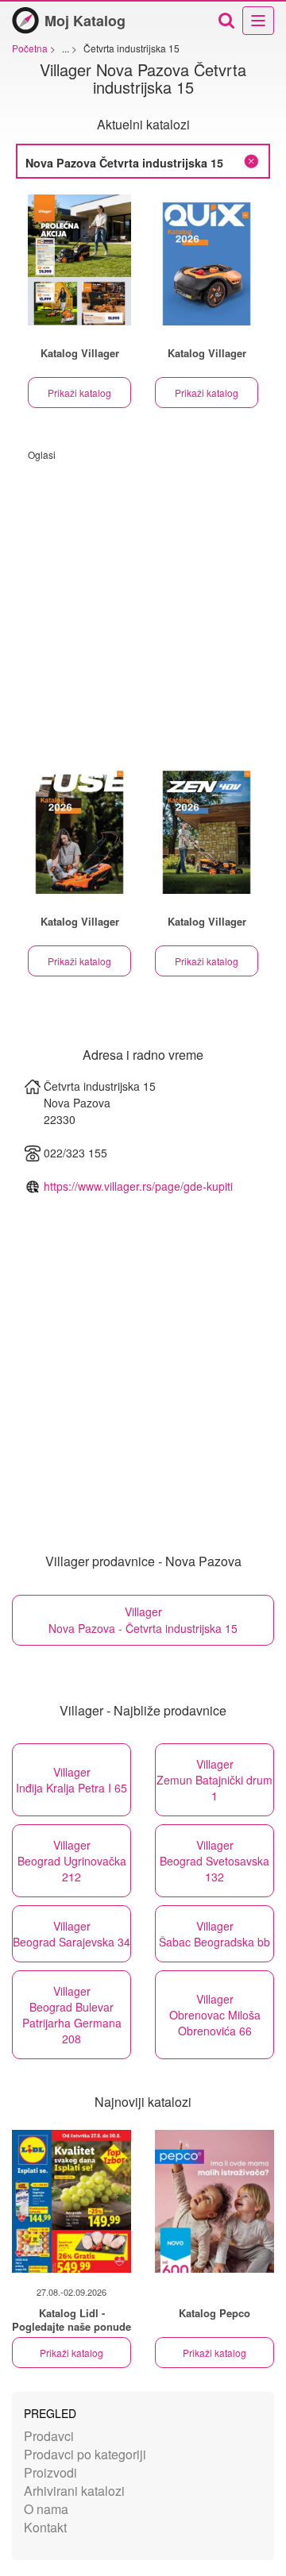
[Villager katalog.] (79, 260)
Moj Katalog (85, 21)
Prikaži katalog (79, 393)
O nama (46, 2509)
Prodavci (49, 2436)
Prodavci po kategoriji (85, 2454)
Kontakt (45, 2527)
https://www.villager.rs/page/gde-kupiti (138, 1186)
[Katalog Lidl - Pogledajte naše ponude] (71, 2201)
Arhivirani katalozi (74, 2491)
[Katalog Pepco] (214, 2201)
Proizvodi (50, 2472)
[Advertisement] (143, 604)
